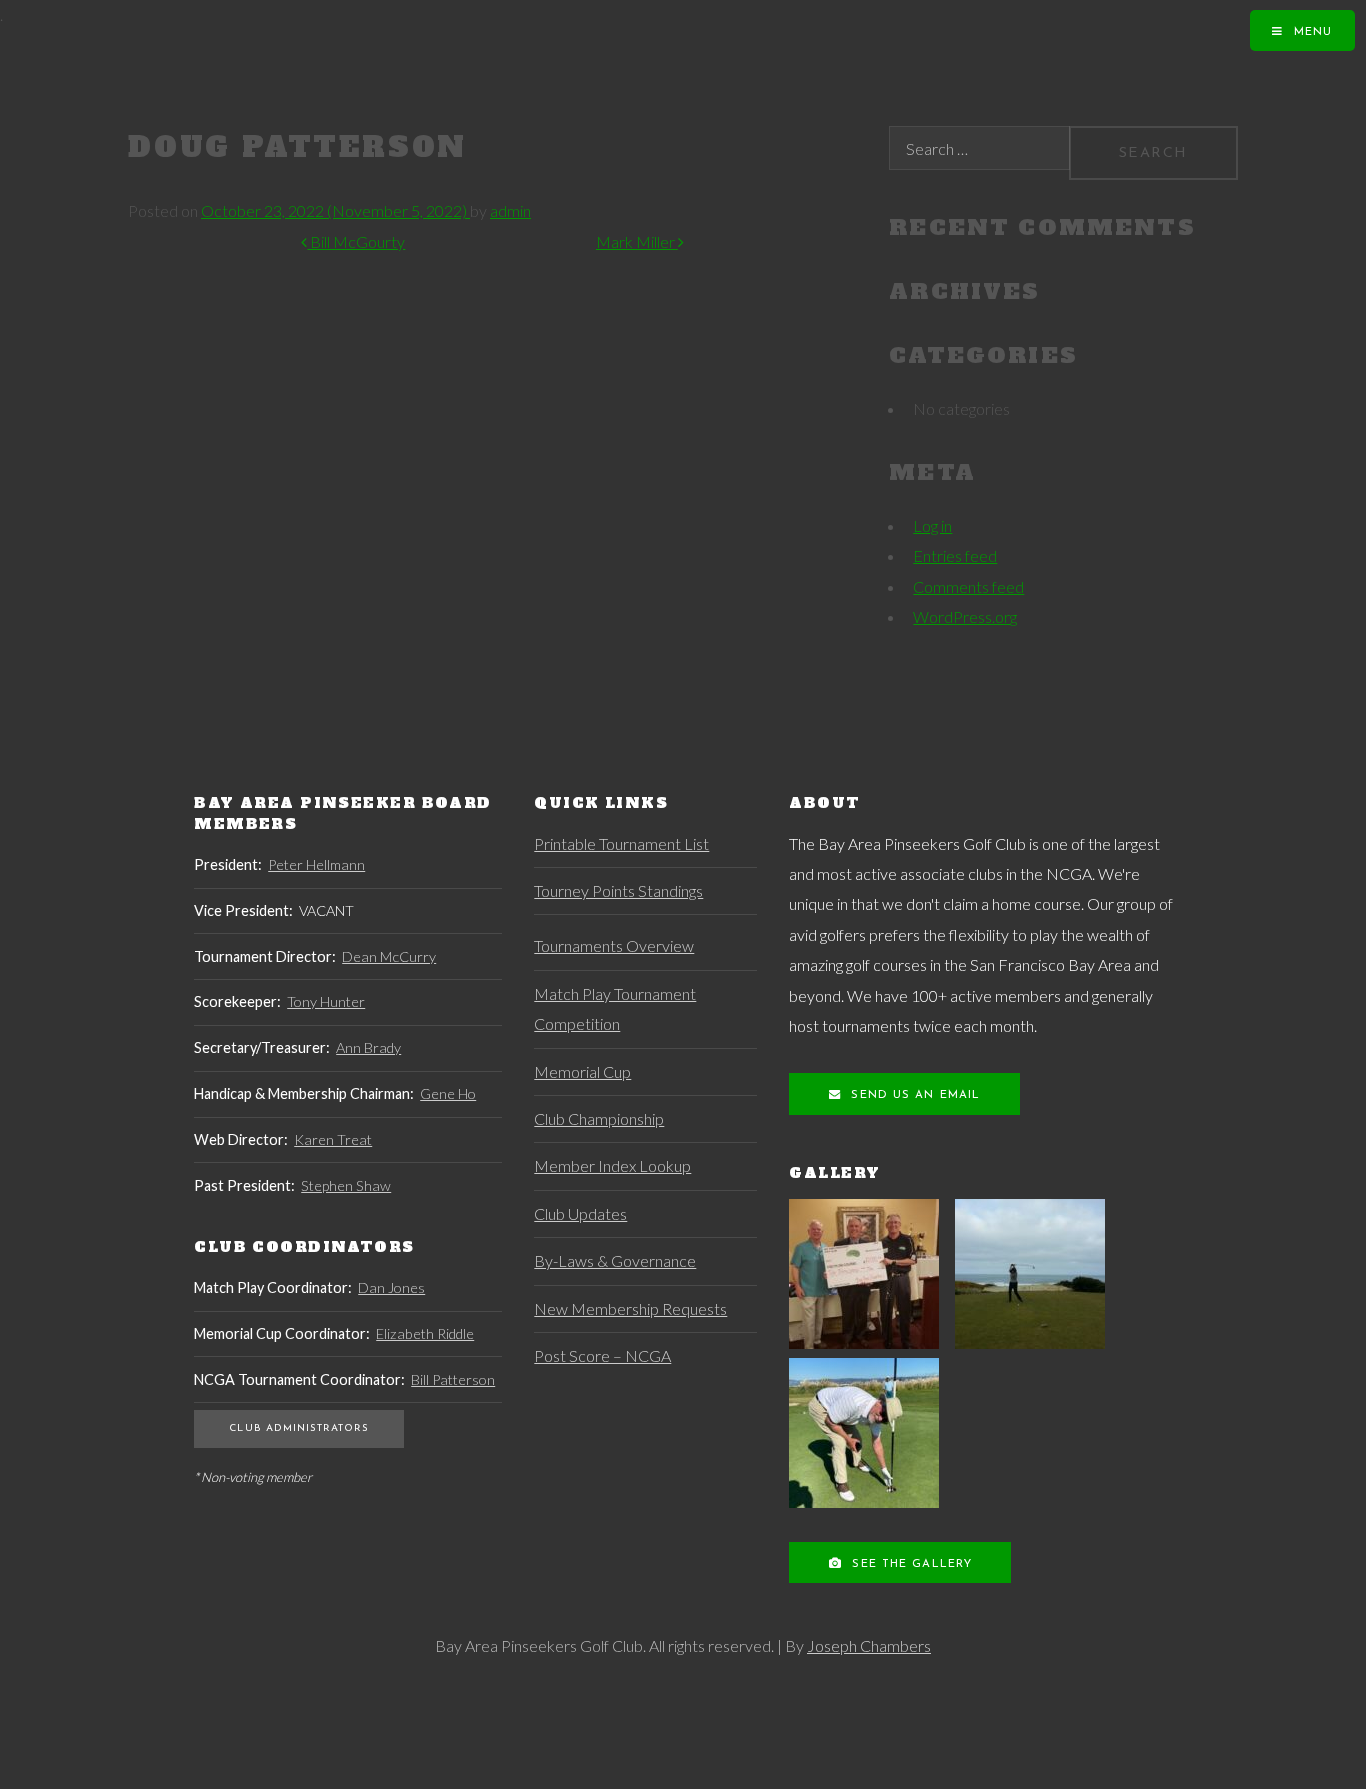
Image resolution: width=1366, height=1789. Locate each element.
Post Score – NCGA (602, 1355)
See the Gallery (909, 1564)
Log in (932, 525)
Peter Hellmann (316, 864)
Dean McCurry (389, 956)
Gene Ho (448, 1093)
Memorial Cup (582, 1071)
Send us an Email (913, 1095)
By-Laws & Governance (615, 1260)
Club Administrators (298, 1428)
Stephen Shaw (346, 1185)
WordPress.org (965, 616)
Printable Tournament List (621, 843)
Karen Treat (333, 1139)
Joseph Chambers (869, 1645)
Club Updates (580, 1213)
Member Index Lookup (612, 1165)
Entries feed (955, 555)
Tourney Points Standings (618, 890)
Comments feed (968, 586)
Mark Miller (637, 241)
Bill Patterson (453, 1379)
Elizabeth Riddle (425, 1333)
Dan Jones (391, 1287)
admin (510, 210)
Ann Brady (368, 1047)
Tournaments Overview (614, 945)
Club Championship (599, 1118)
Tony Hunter (326, 1001)
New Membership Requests (630, 1308)
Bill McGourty (356, 241)
